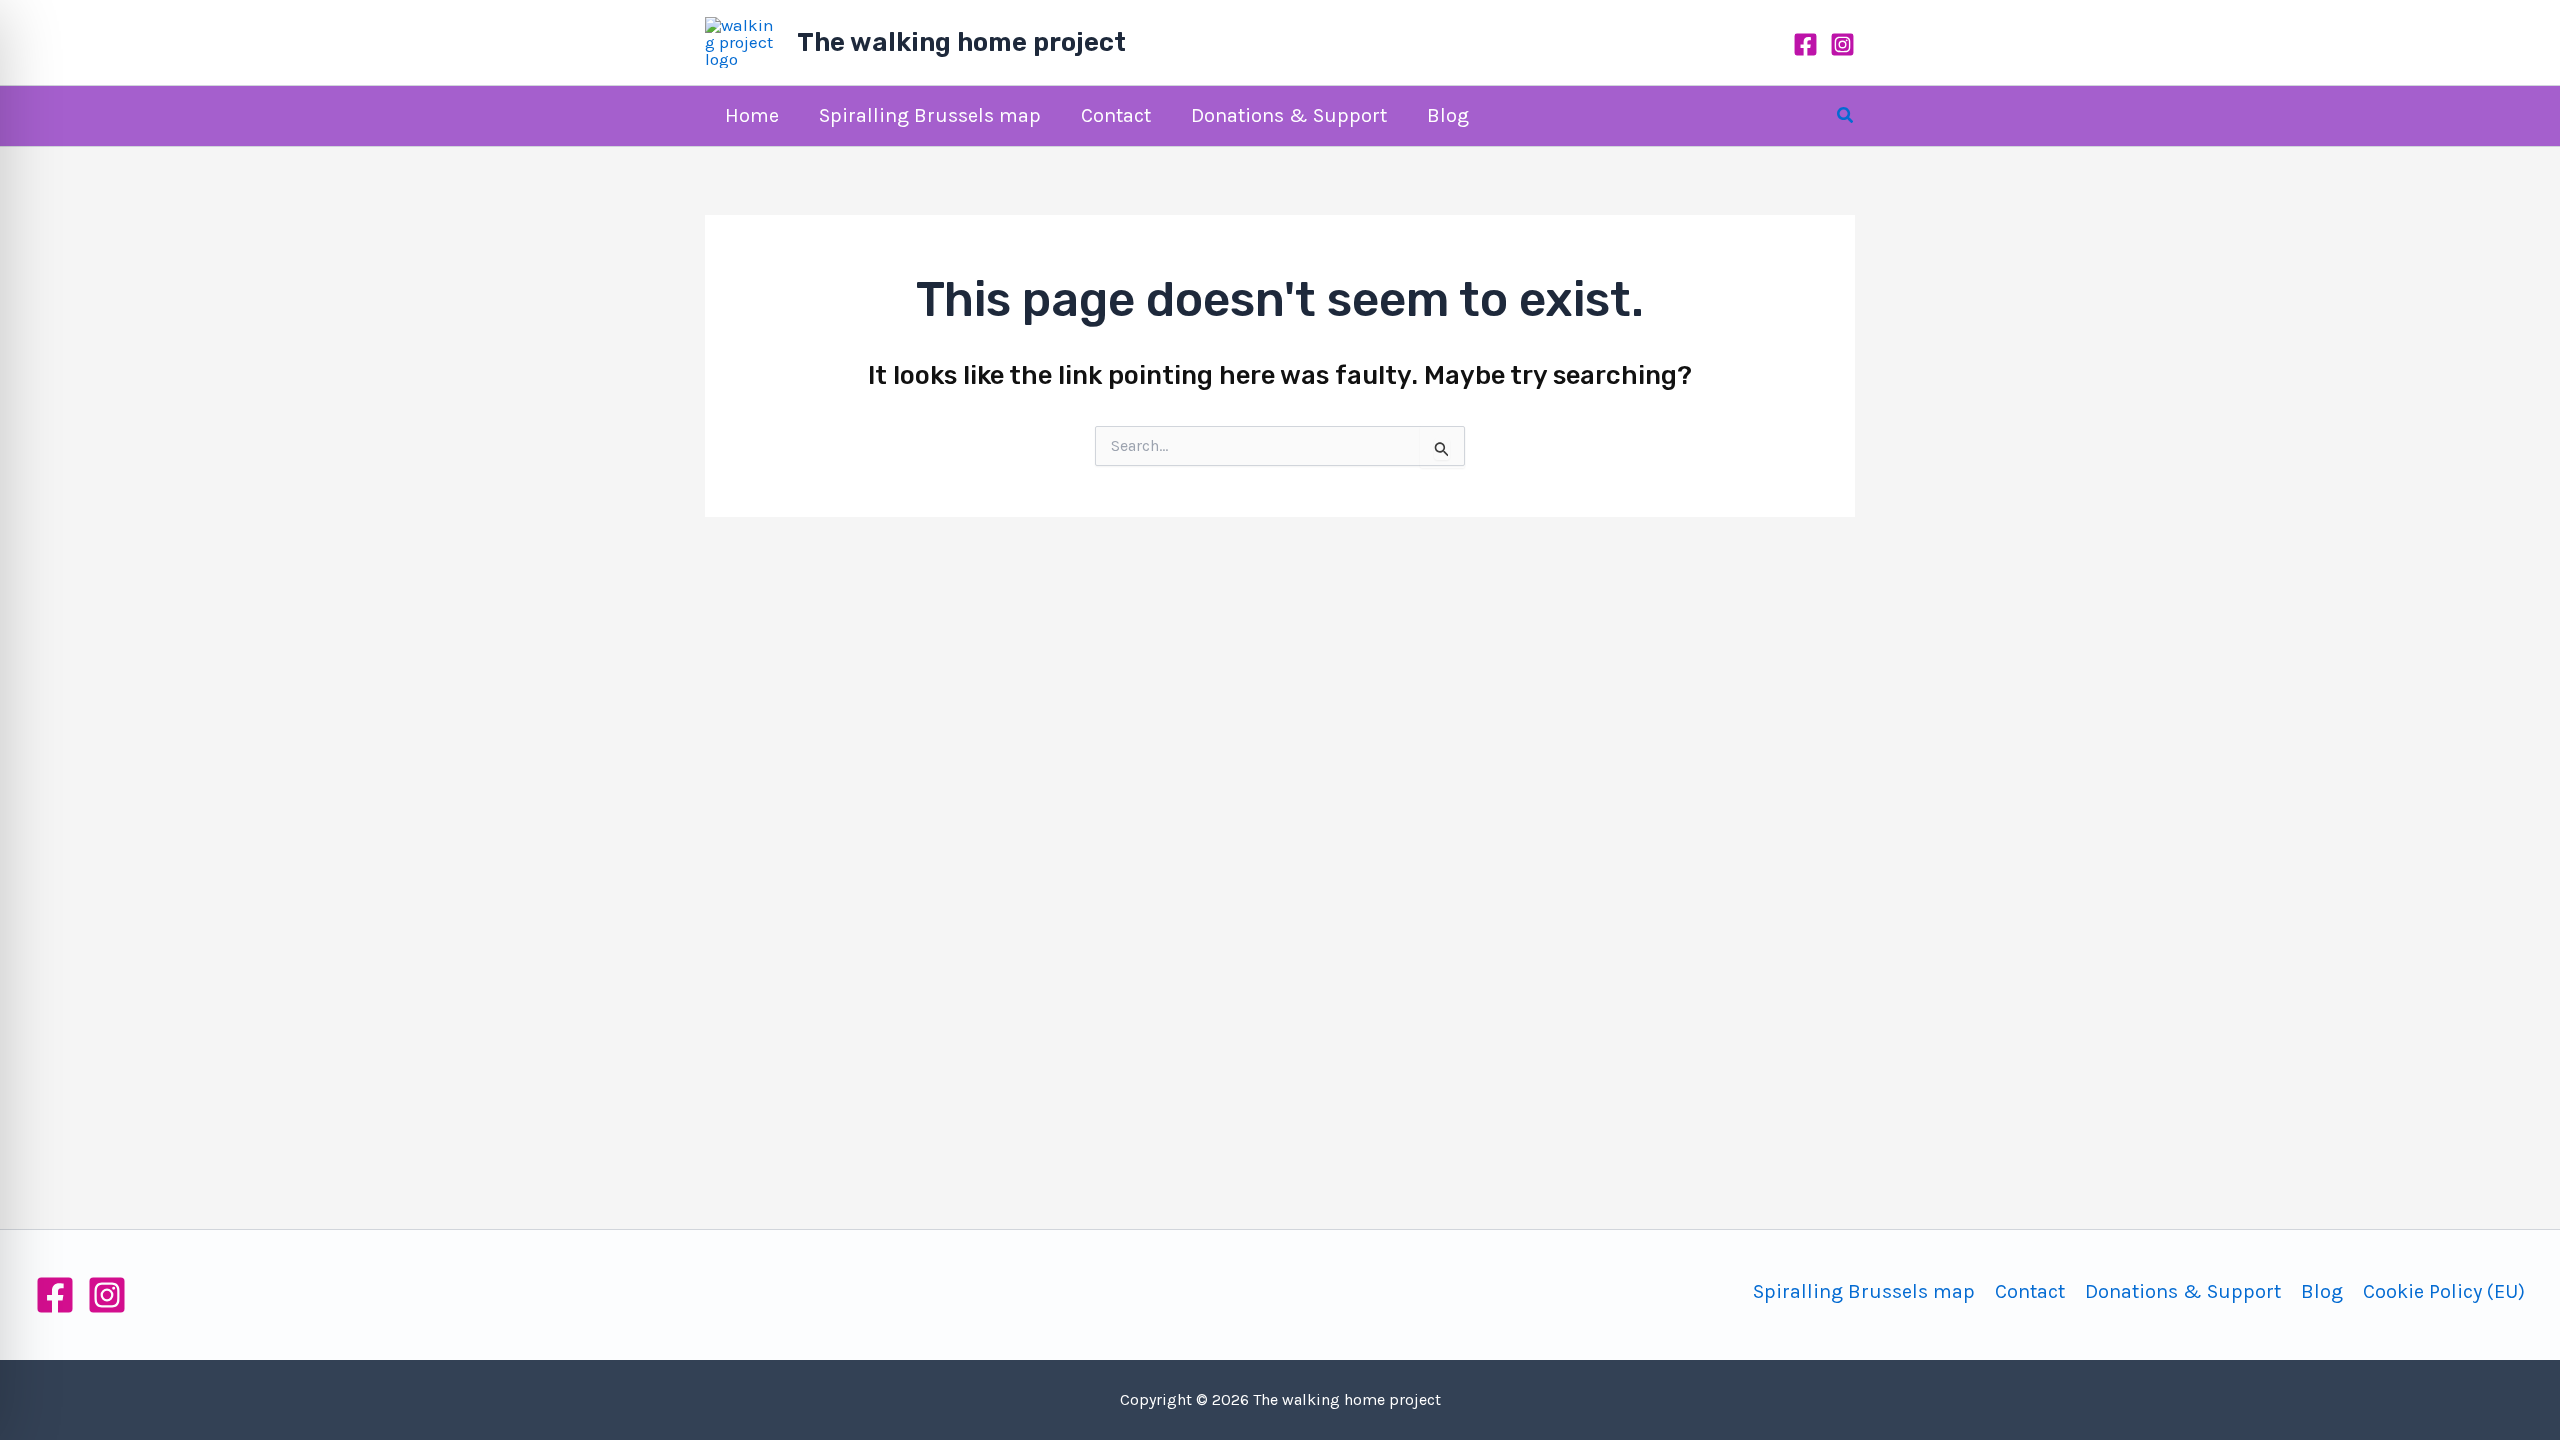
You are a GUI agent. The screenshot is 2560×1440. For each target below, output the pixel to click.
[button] (1846, 116)
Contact (2030, 1291)
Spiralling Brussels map (1864, 1291)
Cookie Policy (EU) (2444, 1291)
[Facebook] (1805, 44)
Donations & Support (2183, 1291)
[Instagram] (1842, 44)
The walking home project (961, 42)
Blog (2322, 1291)
